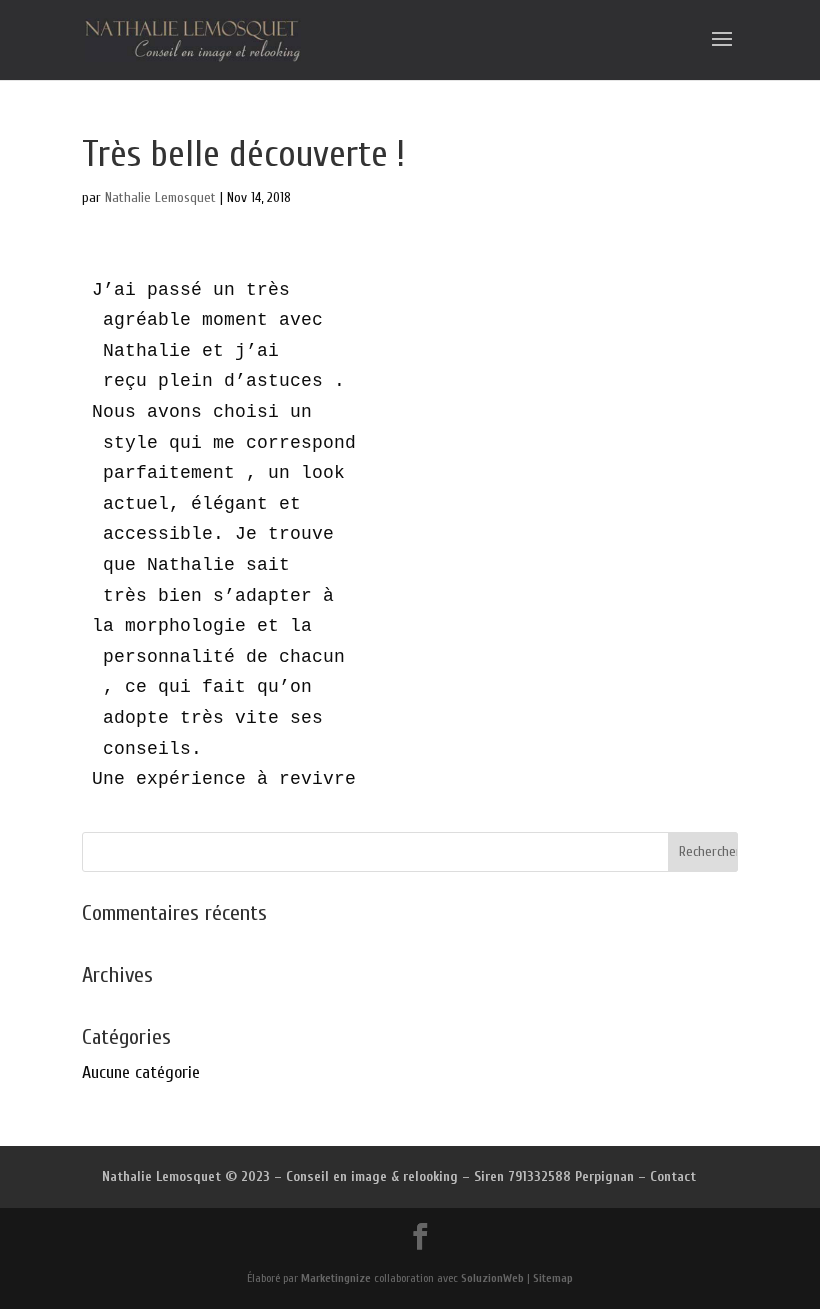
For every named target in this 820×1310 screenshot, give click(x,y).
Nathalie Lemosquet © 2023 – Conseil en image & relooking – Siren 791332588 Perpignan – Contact (399, 1176)
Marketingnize (336, 1278)
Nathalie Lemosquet (160, 197)
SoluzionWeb (492, 1278)
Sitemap (553, 1278)
